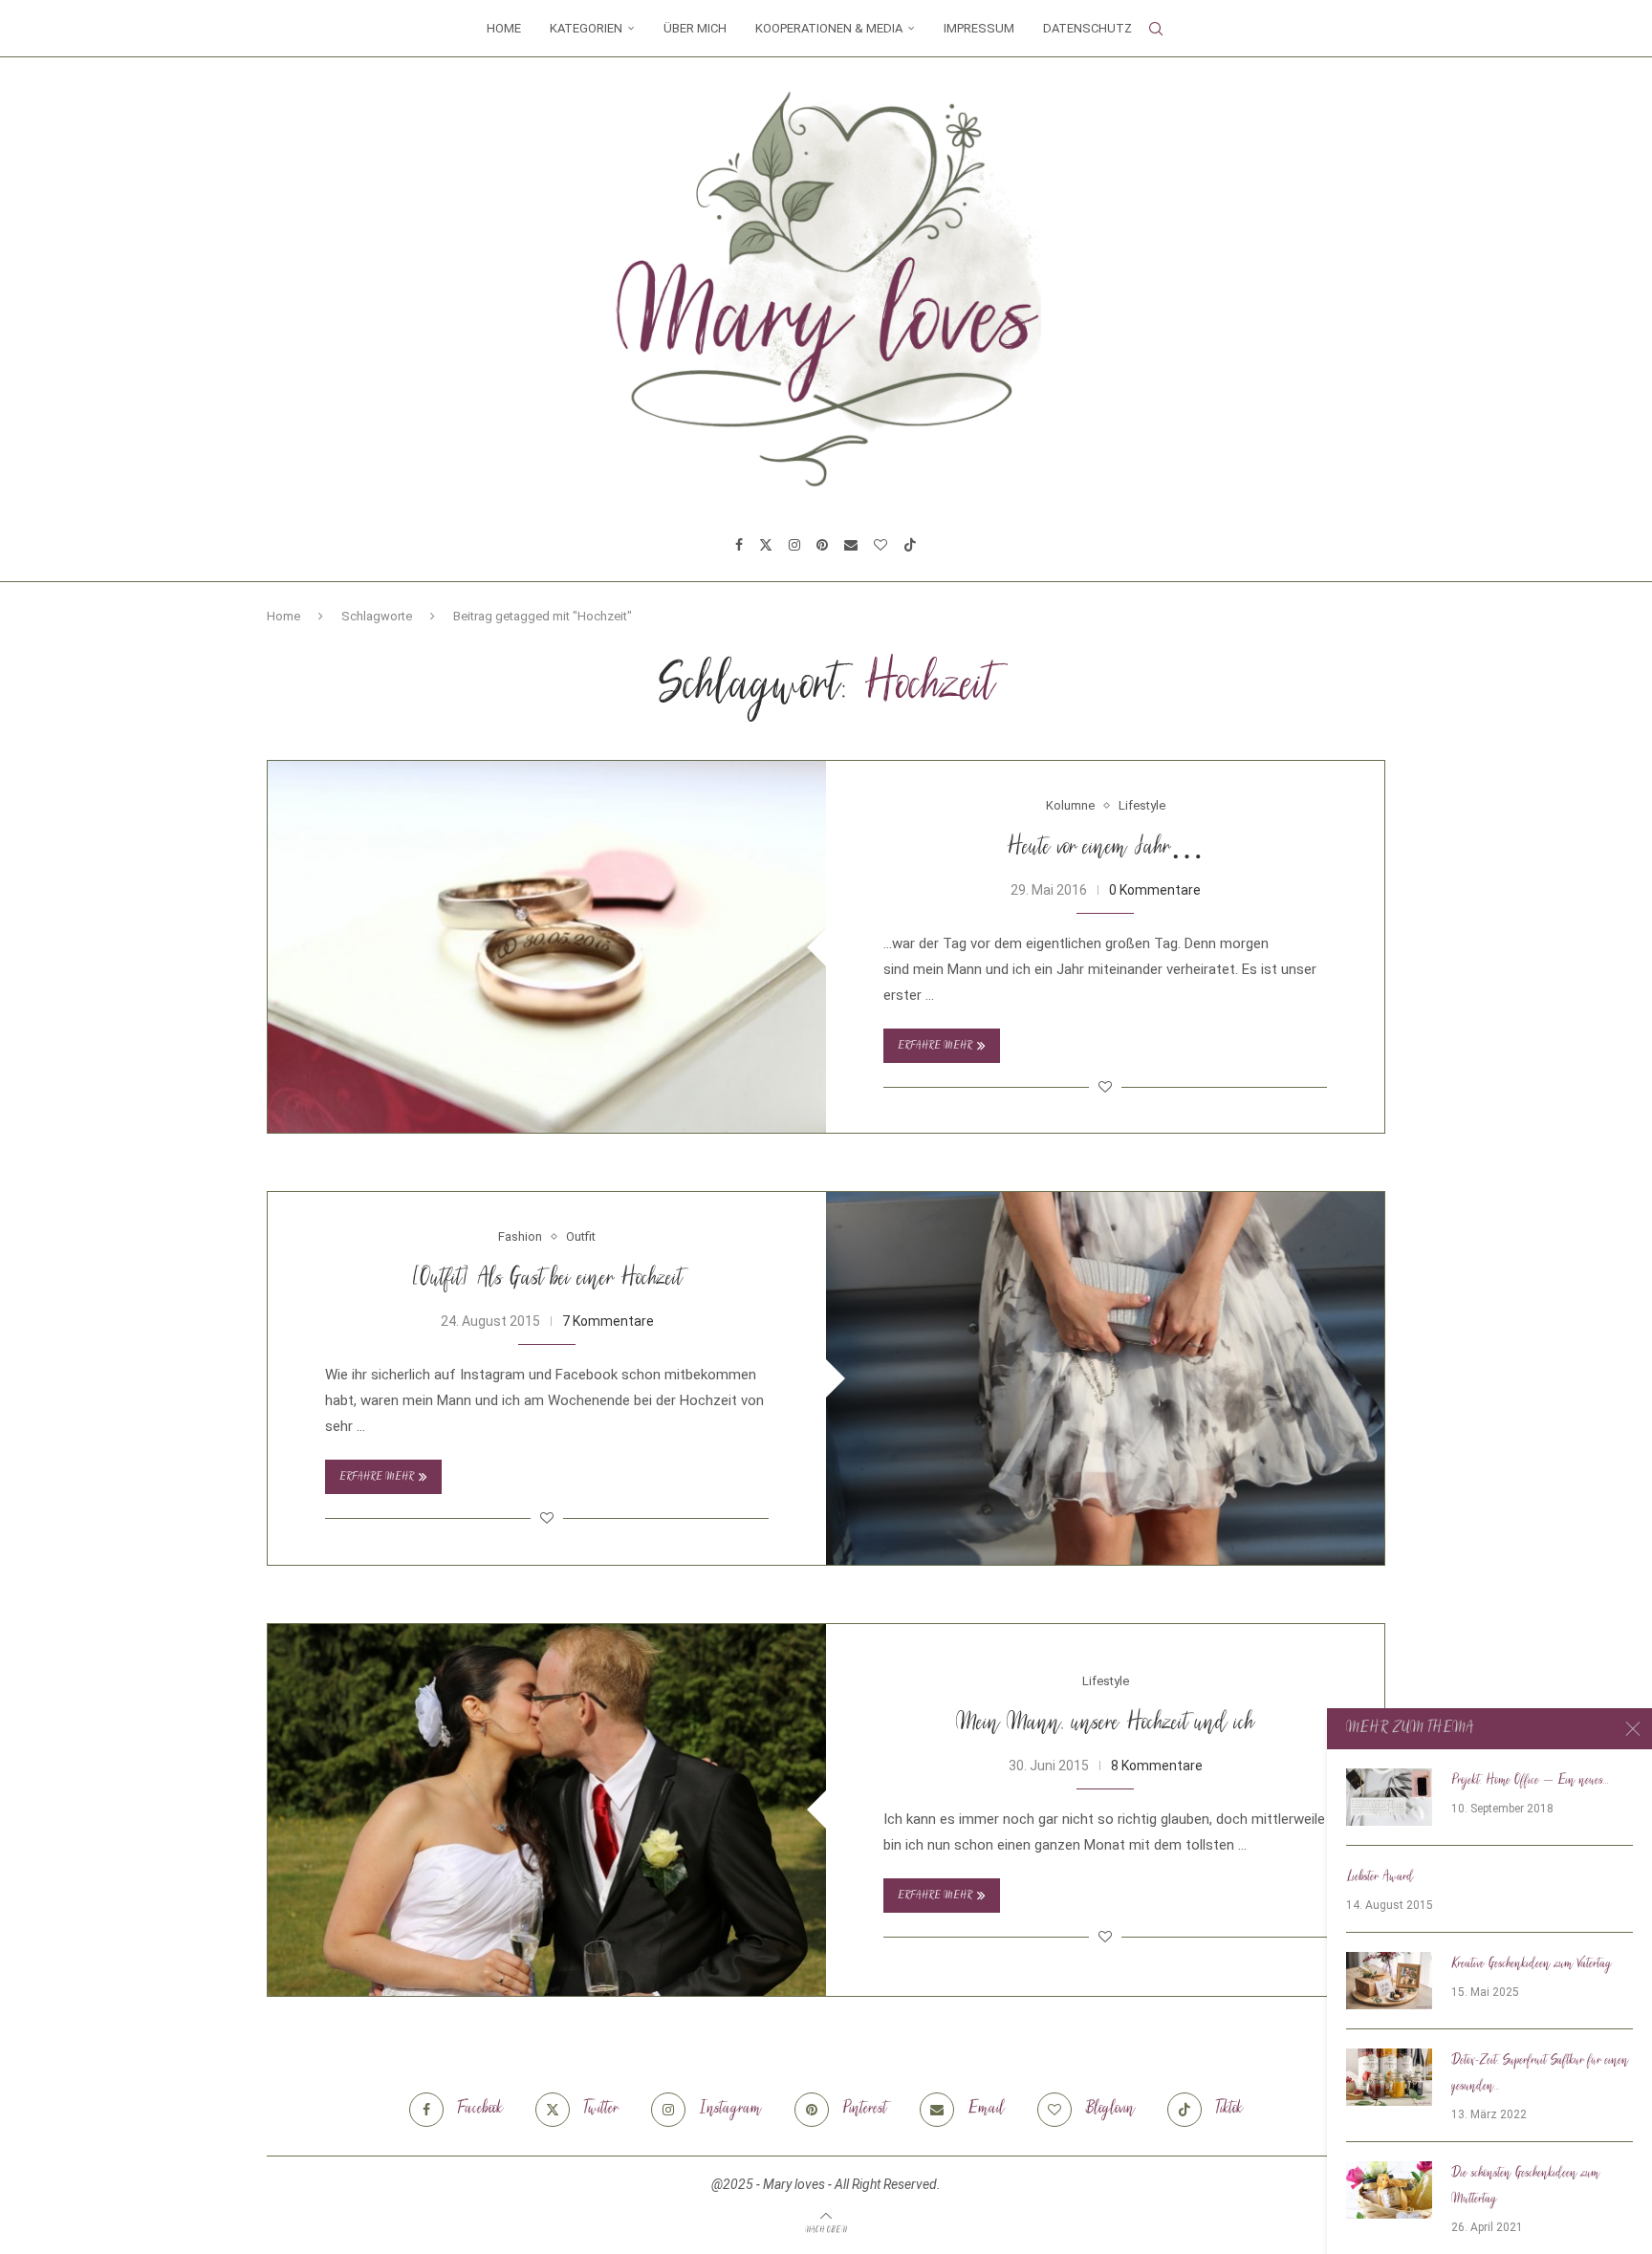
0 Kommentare (1155, 890)
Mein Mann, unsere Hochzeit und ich (1105, 1724)
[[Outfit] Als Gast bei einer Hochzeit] (1105, 1378)
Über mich (695, 28)
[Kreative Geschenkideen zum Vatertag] (1389, 1981)
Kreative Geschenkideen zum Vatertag (1532, 1964)
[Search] (1156, 29)
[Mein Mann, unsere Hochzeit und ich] (547, 1810)
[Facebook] (739, 545)
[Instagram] (794, 545)
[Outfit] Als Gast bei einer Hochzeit (547, 1279)
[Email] (851, 545)
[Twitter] (766, 545)
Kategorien (586, 28)
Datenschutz (1087, 28)
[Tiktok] (910, 545)
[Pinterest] (822, 545)
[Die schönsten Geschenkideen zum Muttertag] (1389, 2190)
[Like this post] (1105, 1087)
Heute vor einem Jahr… (1105, 848)
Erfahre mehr (935, 1046)
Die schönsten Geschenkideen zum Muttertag (1525, 2187)
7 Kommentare (608, 1321)
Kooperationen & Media (829, 28)
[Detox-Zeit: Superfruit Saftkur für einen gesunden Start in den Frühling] (1389, 2077)
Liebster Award (1380, 1877)
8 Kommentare (1157, 1766)
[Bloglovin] (880, 545)
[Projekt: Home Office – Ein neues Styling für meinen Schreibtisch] (1389, 1797)
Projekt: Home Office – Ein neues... (1530, 1781)
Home (504, 28)
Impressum (979, 28)
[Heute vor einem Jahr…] (547, 947)
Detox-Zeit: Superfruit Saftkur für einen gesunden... (1540, 2074)
